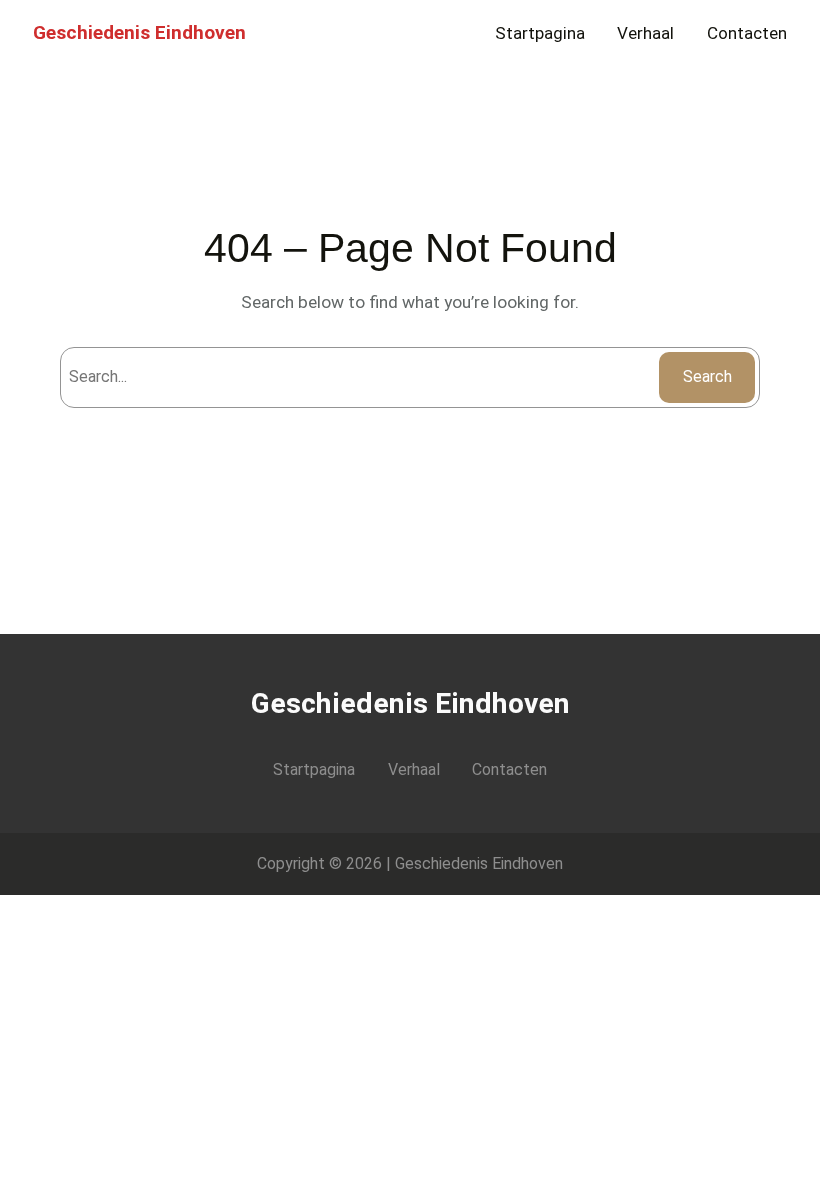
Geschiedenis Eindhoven (139, 32)
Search (707, 376)
